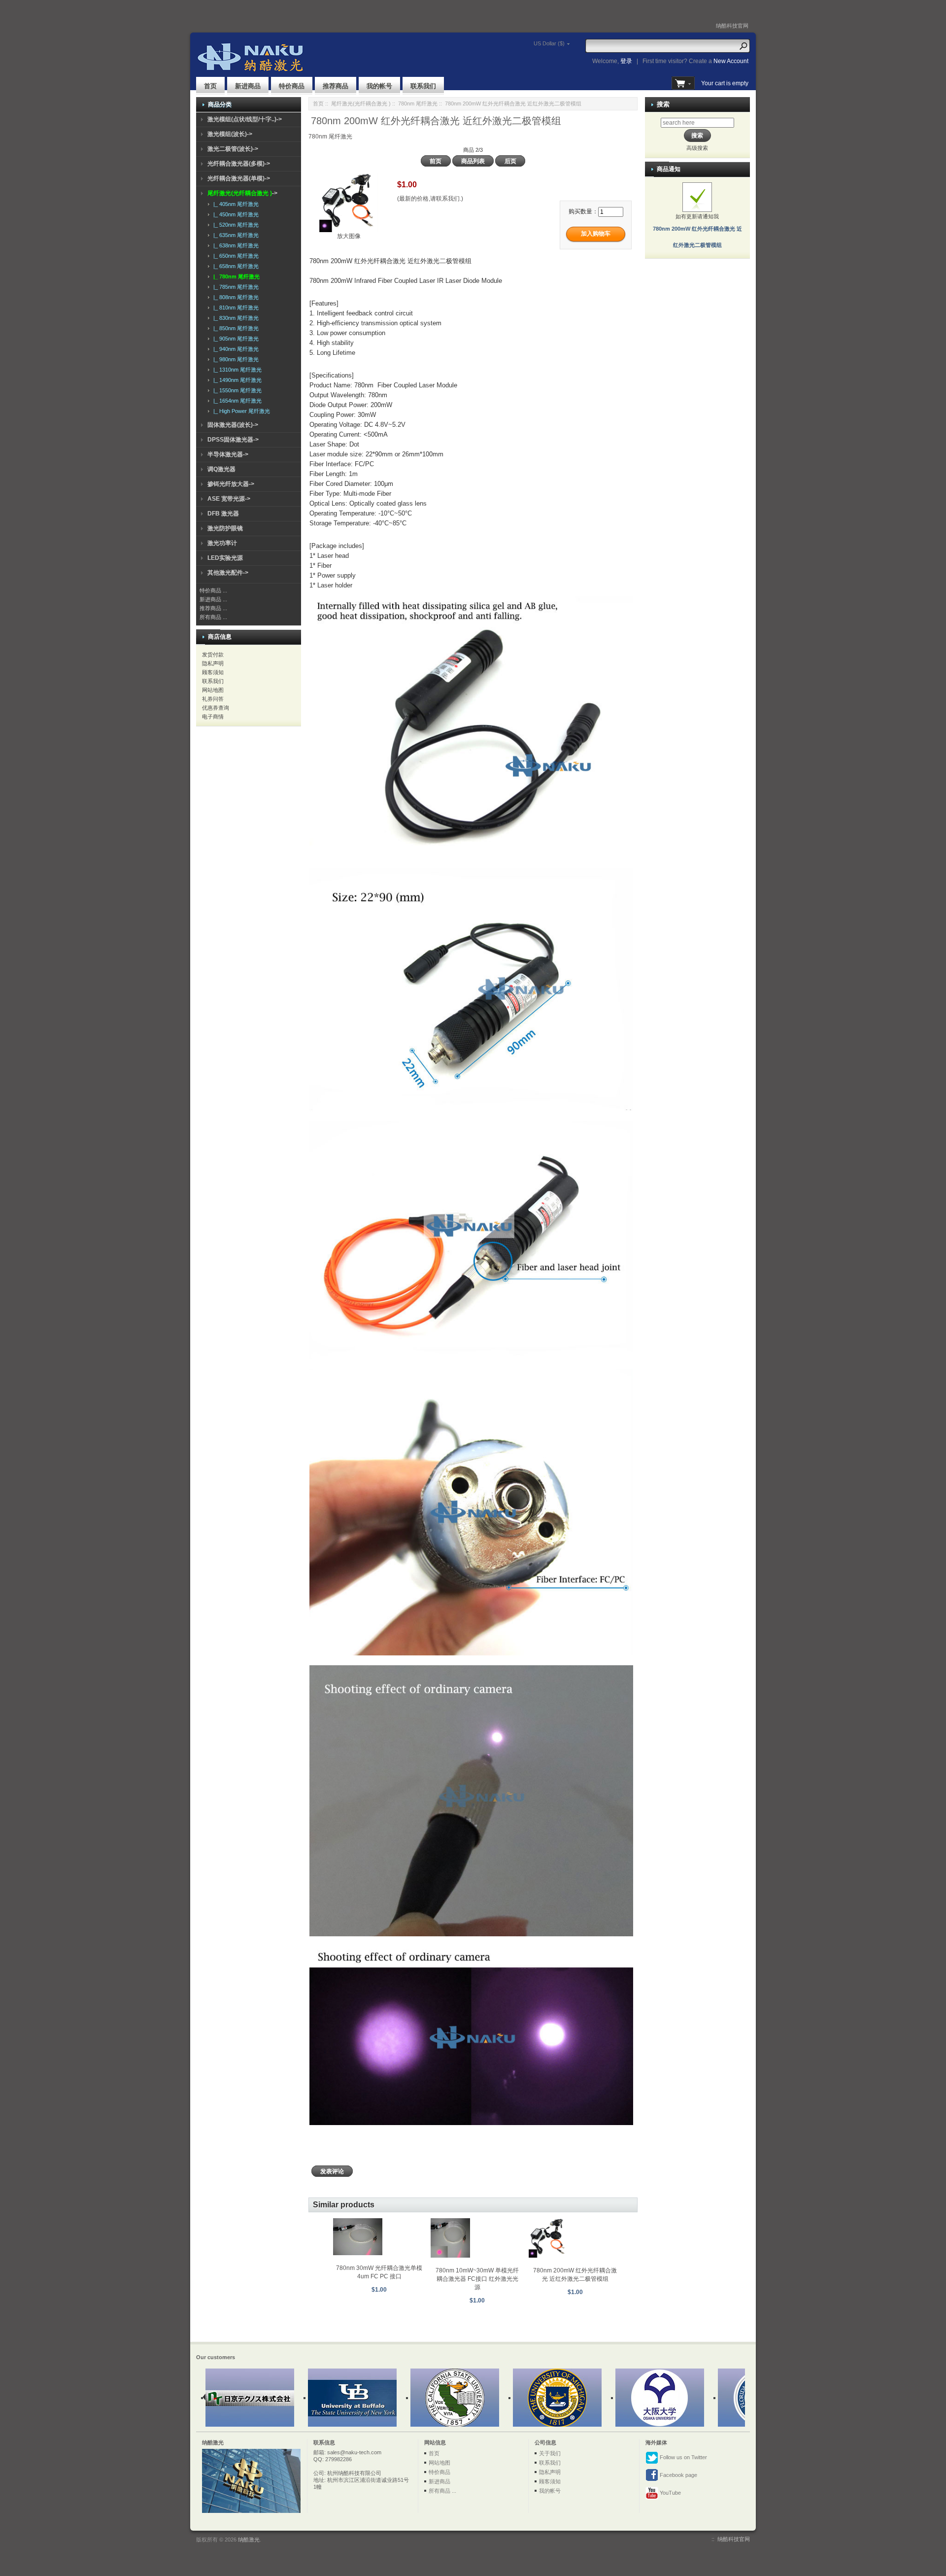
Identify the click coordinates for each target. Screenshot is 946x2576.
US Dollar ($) (549, 43)
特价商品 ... (213, 590)
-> (242, 193)
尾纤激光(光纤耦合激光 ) (361, 103)
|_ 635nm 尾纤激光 (235, 235)
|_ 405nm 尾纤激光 (235, 204)
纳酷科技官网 (732, 26)
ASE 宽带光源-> (229, 499)
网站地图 (213, 690)
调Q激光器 (221, 469)
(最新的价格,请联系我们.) (430, 199)
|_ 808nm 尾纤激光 (235, 297)
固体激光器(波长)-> (233, 425)
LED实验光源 (225, 558)
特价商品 (292, 86)
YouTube (670, 2493)
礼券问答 (213, 699)
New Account (731, 61)
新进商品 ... (213, 599)
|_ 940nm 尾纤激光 (235, 349)
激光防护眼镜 (225, 528)
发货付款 (213, 654)
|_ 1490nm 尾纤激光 (236, 380)
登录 (626, 61)
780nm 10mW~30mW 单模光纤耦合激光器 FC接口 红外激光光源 (477, 2279)
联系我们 (423, 86)
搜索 (663, 104)
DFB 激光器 (223, 514)
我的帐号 (379, 86)
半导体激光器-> (228, 454)
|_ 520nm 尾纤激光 (235, 225)
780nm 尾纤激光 (418, 103)
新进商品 (248, 86)
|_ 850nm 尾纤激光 (235, 328)
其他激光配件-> (228, 573)
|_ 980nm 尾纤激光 (235, 359)
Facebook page (678, 2475)
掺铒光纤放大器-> (231, 484)
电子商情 (213, 717)
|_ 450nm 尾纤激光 (235, 214)
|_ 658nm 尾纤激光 (235, 266)
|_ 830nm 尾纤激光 (235, 318)
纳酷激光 (249, 2540)
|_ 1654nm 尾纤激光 (236, 401)
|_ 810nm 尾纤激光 (235, 308)
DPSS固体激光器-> (233, 440)
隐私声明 (213, 663)
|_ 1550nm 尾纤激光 (236, 390)
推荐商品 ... (213, 608)
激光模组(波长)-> (230, 134)
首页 (210, 86)
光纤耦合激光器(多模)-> (239, 164)
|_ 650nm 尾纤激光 (235, 256)
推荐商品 (336, 86)
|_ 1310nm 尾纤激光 (236, 370)
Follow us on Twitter (683, 2457)
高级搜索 (697, 148)
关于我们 (550, 2453)
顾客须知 (213, 672)
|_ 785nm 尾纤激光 (235, 287)
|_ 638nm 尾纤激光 (235, 245)
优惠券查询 (216, 708)
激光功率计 (222, 543)
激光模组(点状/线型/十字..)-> (245, 119)
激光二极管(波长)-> (233, 149)
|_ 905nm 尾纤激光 (235, 339)
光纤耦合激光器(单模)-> (239, 178)
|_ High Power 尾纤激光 (240, 411)
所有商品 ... (213, 617)
